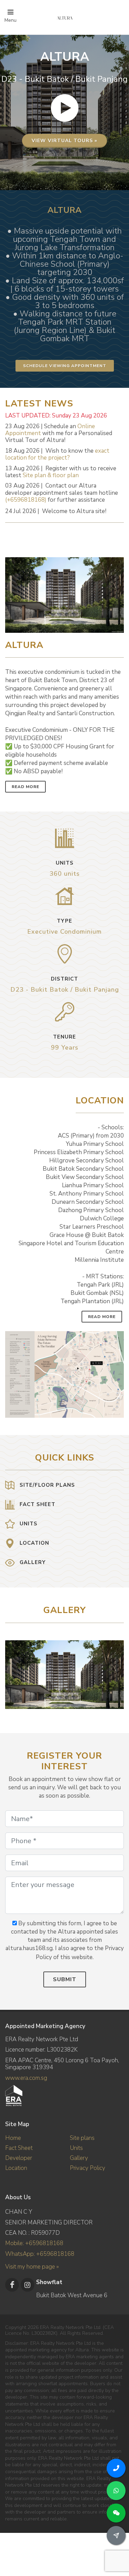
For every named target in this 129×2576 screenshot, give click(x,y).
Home (13, 2138)
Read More (25, 787)
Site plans (82, 2138)
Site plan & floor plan (51, 475)
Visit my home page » (32, 2267)
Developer (19, 2158)
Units (76, 2148)
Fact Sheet (19, 2148)
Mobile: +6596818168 (34, 2243)
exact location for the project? (57, 454)
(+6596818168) (26, 500)
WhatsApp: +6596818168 (40, 2254)
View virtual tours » (64, 141)
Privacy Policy (88, 2168)
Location (16, 2168)
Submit (65, 1979)
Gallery (79, 2158)
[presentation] (118, 1671)
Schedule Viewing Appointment (65, 366)
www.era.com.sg (26, 2078)
